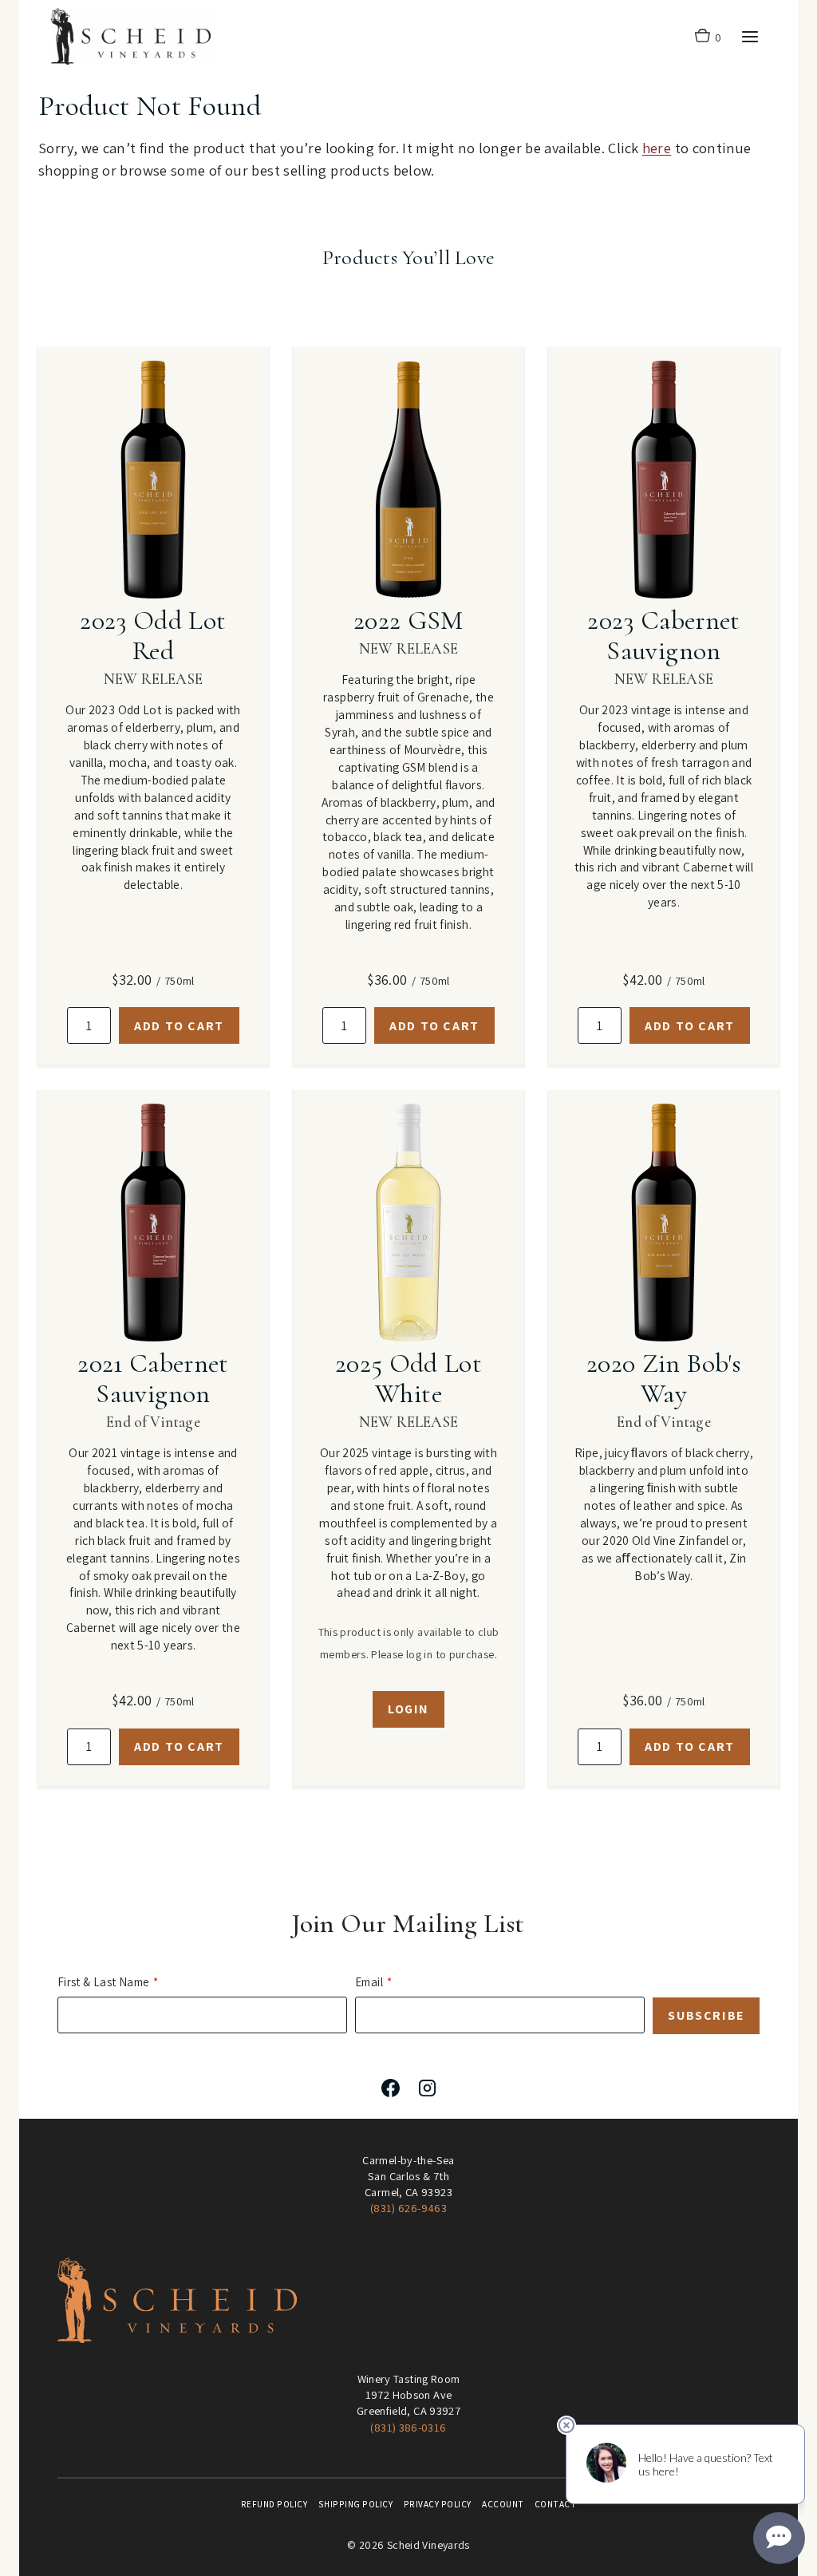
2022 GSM (408, 620)
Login (408, 1709)
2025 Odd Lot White (408, 1379)
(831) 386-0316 (408, 2427)
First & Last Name (103, 1982)
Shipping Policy (356, 2504)
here (657, 148)
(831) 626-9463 (408, 2208)
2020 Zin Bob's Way (664, 1379)
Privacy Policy (438, 2504)
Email (369, 1982)
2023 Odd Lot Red (153, 636)
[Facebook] (390, 2088)
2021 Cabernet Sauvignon (153, 1379)
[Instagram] (427, 2088)
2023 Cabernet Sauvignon (663, 636)
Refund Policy (274, 2504)
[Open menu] (750, 36)
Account (503, 2504)
